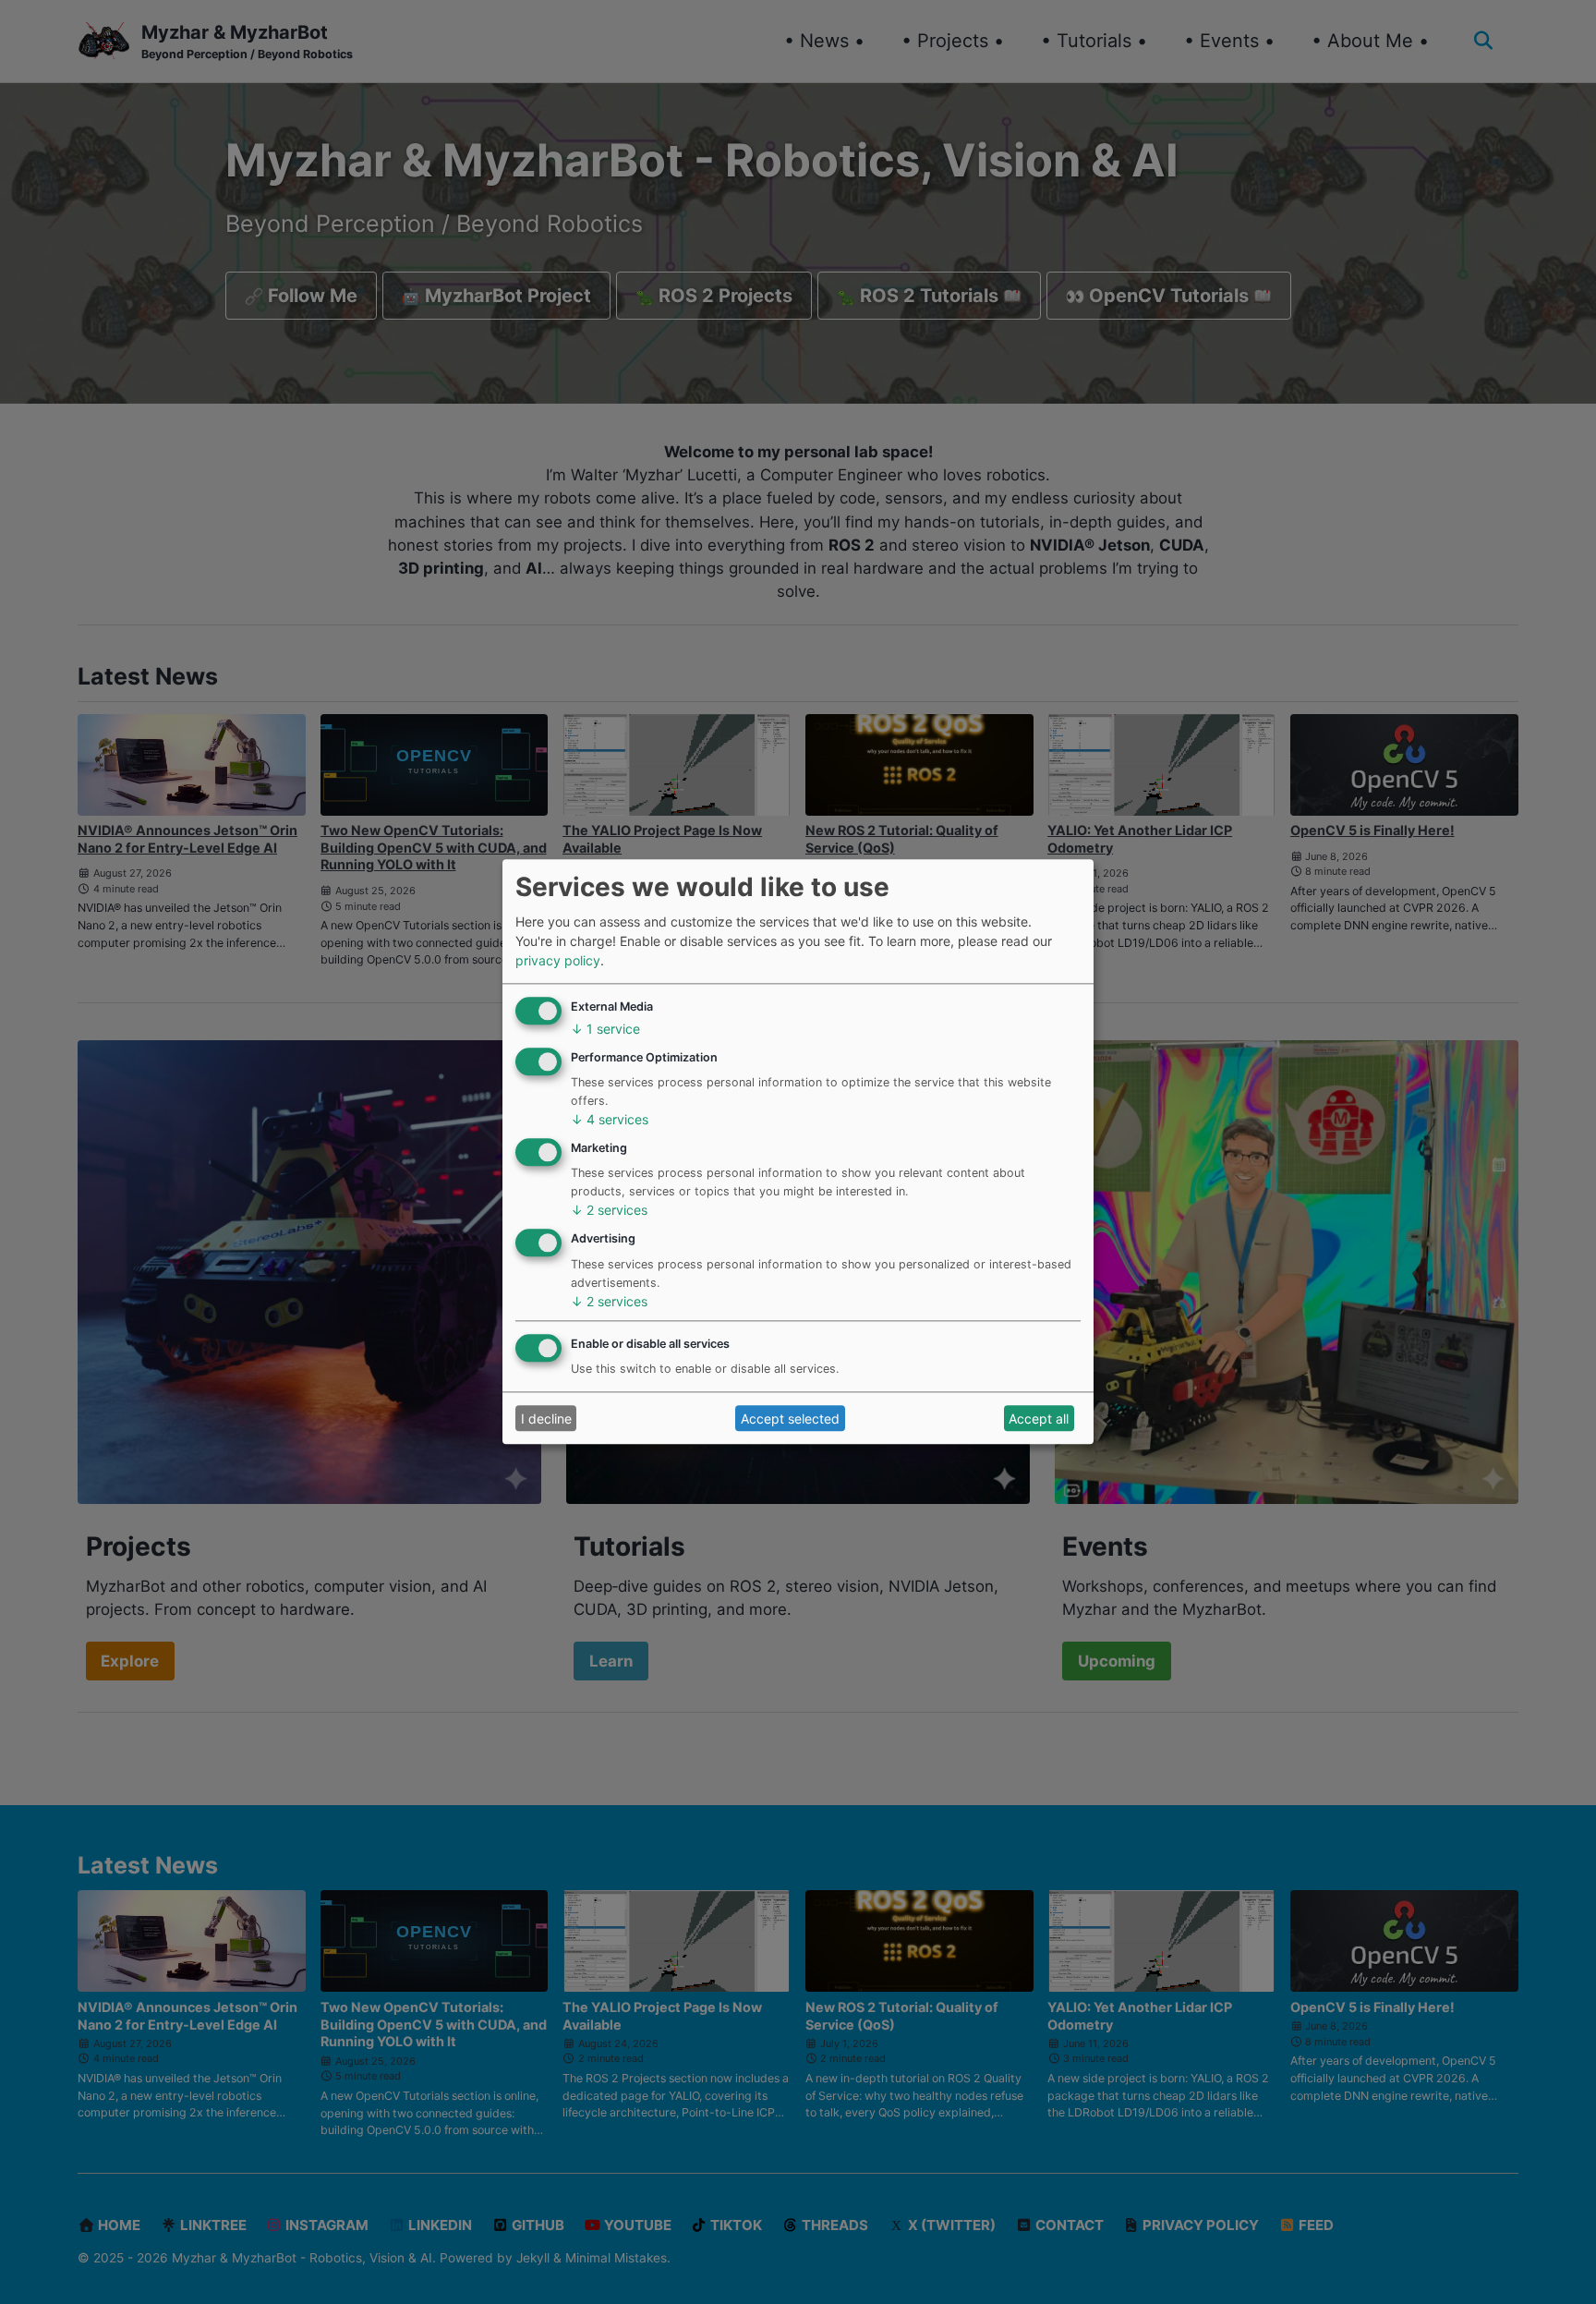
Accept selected (790, 1419)
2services (609, 1211)
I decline (546, 1419)
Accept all (1039, 1419)
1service (605, 1029)
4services (610, 1120)
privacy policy (558, 961)
